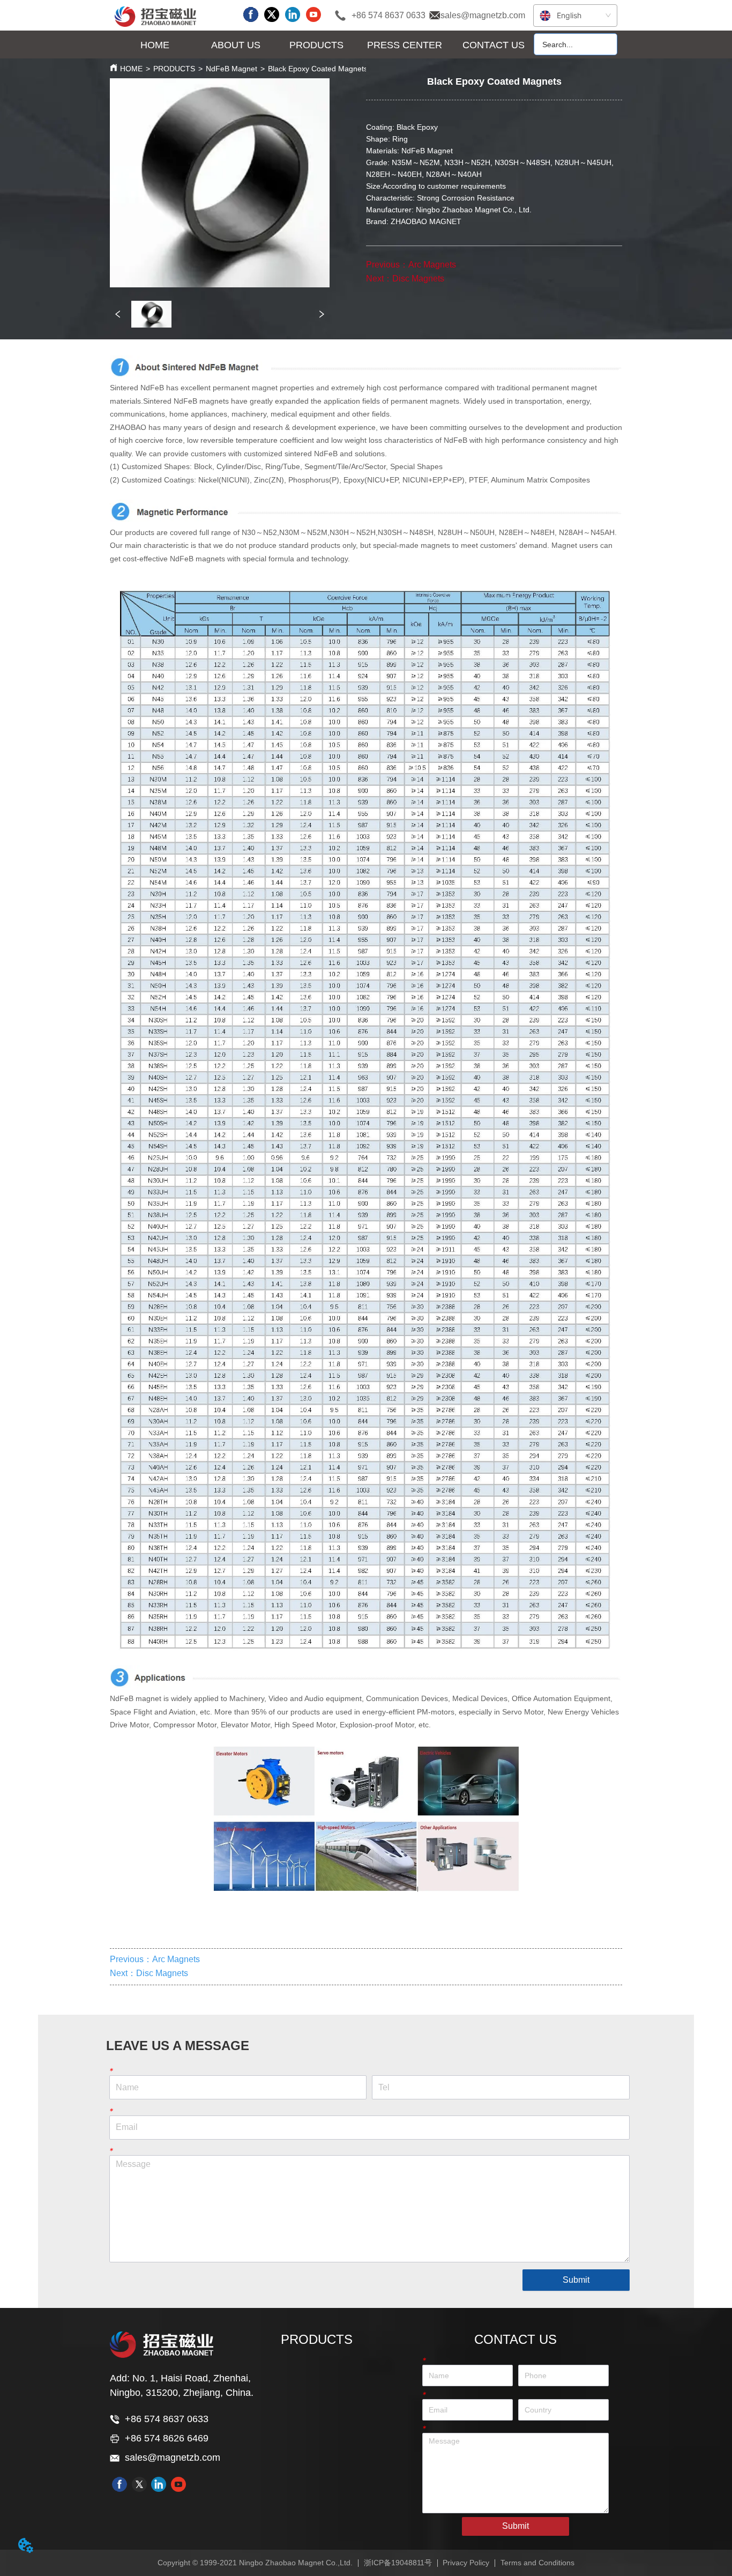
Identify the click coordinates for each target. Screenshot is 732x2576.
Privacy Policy (466, 2563)
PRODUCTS (174, 69)
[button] (236, 45)
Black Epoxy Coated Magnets (318, 69)
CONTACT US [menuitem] (494, 45)
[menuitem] (235, 45)
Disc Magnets (418, 279)
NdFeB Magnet (231, 69)
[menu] (324, 45)
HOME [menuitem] (155, 45)
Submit (576, 2280)
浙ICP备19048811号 (398, 2563)
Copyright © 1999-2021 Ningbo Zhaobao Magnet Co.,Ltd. (255, 2563)
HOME (131, 69)
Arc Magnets (432, 265)
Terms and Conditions (537, 2563)
